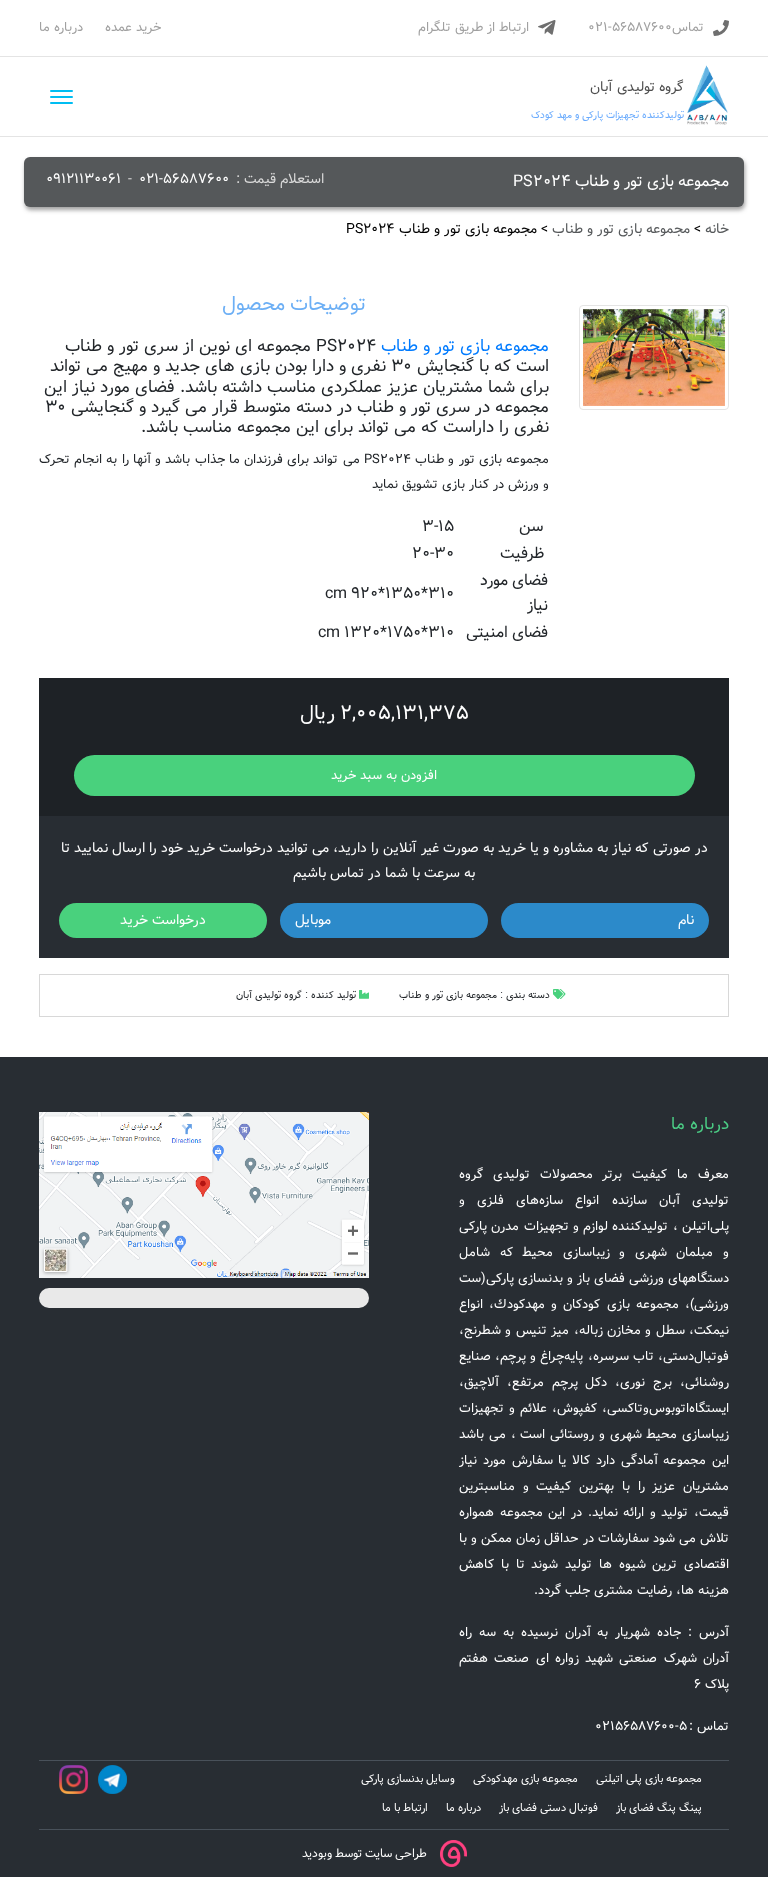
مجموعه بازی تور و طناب (621, 229)
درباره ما (61, 27)
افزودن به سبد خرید (384, 775)
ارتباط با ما (405, 1808)
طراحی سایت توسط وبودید (364, 1852)
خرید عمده (133, 27)
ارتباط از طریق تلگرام (473, 27)
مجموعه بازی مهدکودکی (525, 1779)
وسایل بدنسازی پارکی (408, 1779)
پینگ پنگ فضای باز (659, 1808)
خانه (717, 229)
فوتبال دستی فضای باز (548, 1808)
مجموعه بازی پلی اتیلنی (649, 1779)
